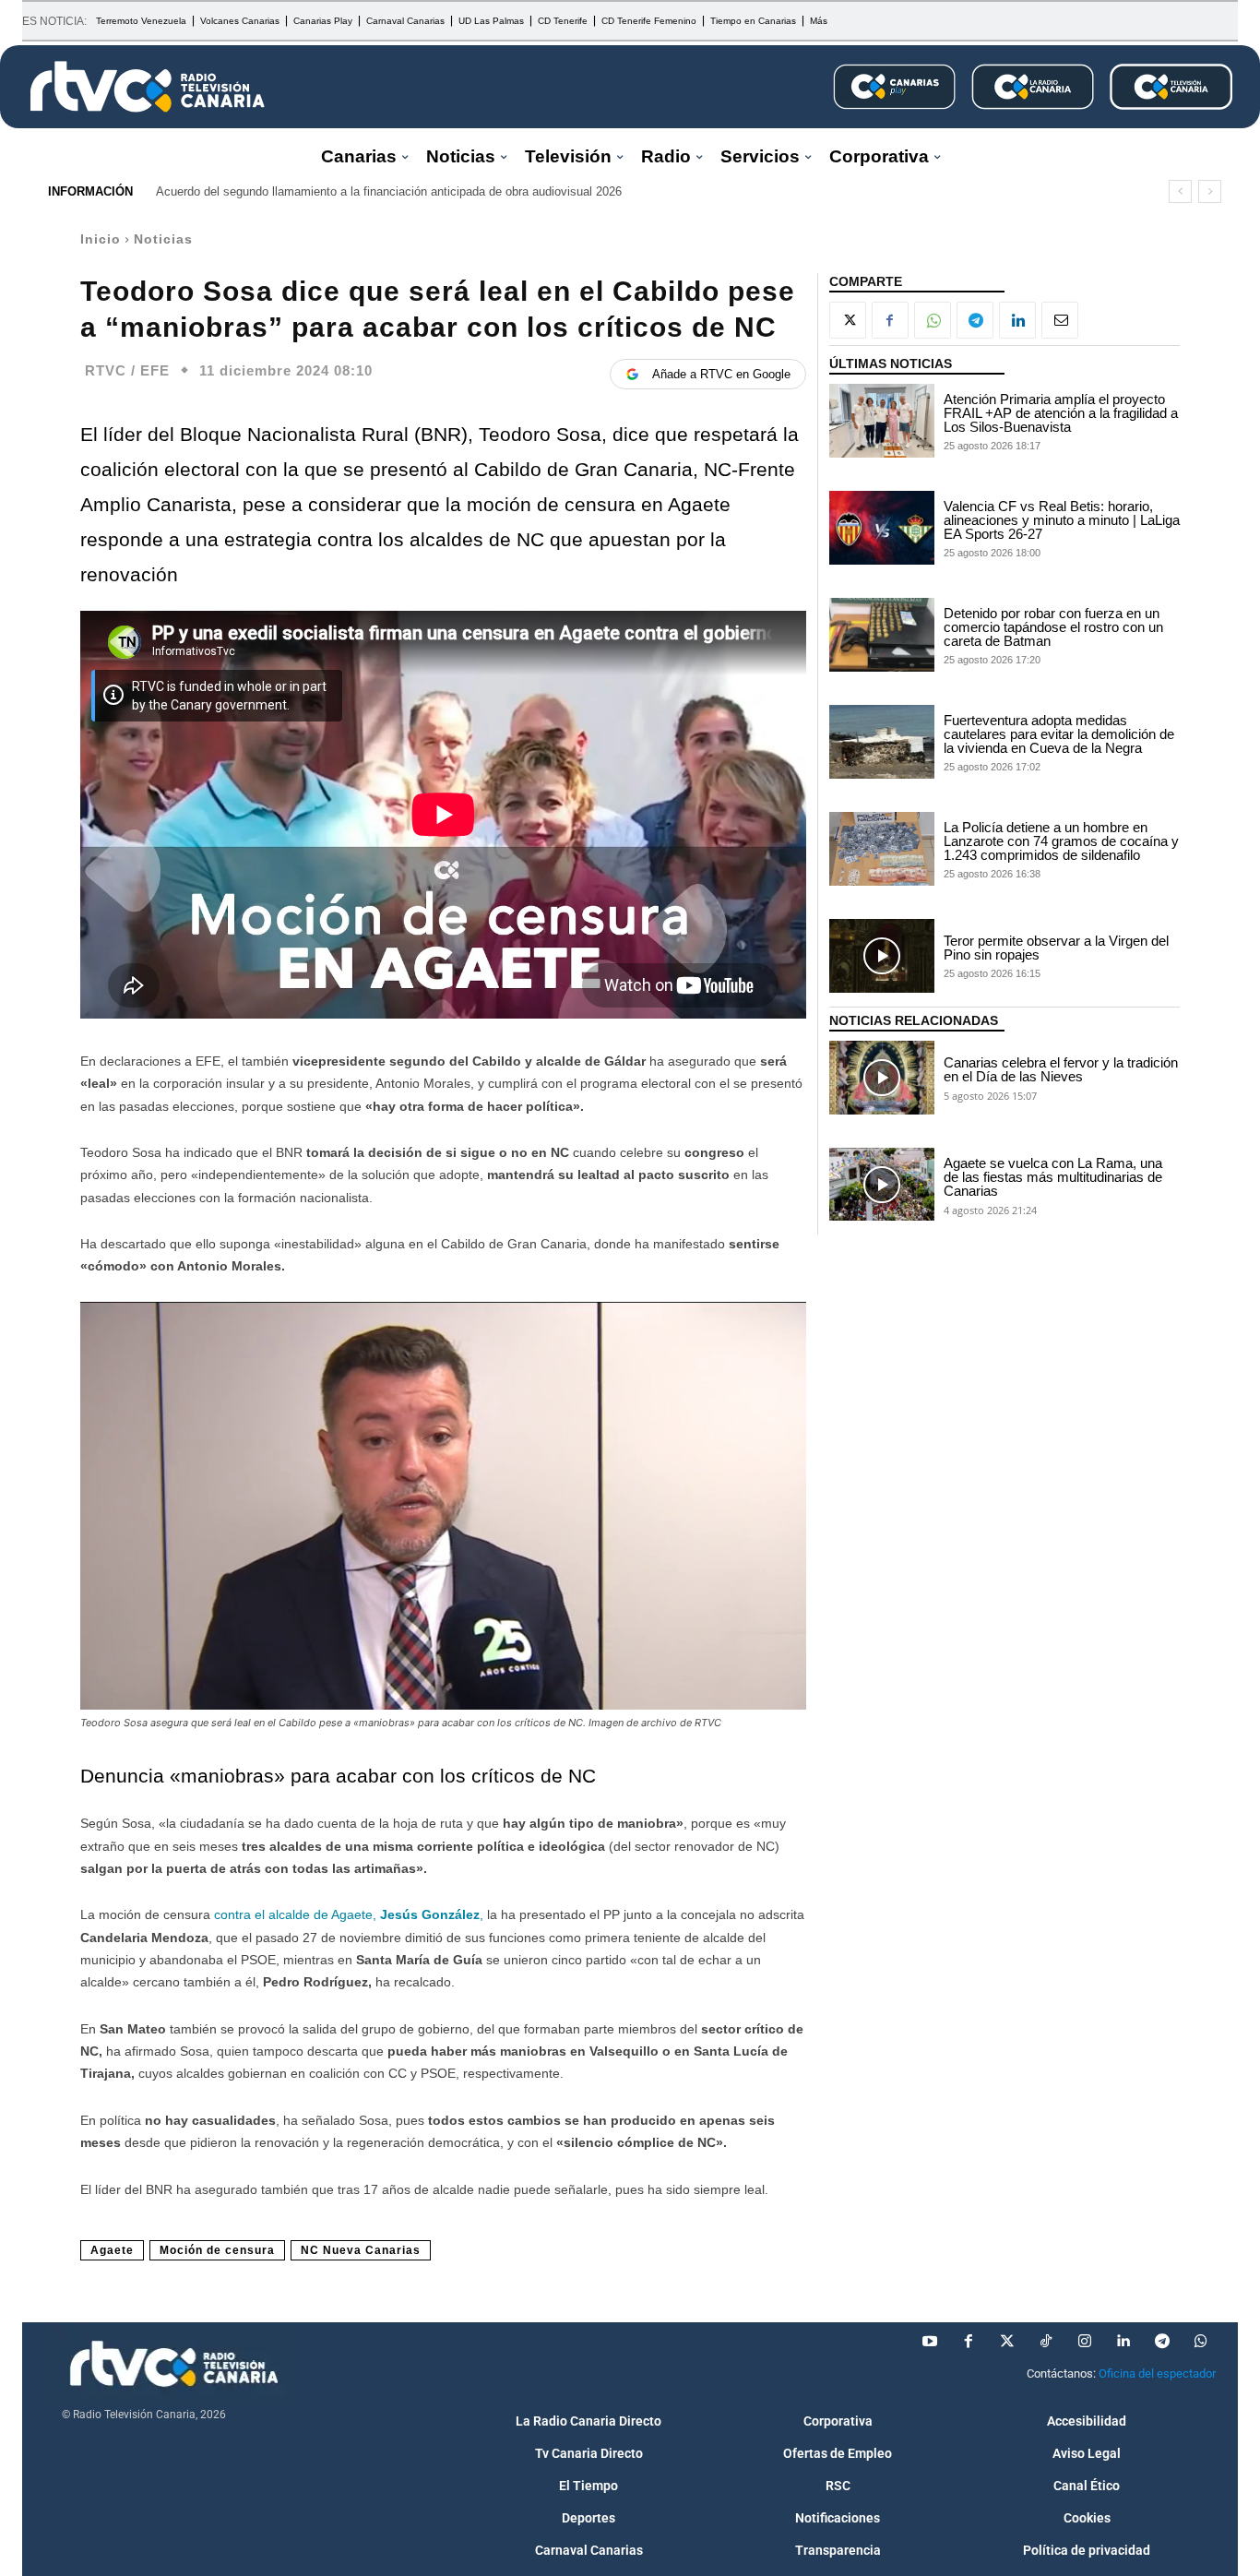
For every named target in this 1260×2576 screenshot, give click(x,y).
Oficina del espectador (1157, 2373)
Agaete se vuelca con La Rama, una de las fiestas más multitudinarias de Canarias (1053, 1177)
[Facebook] (890, 320)
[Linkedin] (1017, 320)
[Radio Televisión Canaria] (148, 87)
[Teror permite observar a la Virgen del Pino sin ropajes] (882, 956)
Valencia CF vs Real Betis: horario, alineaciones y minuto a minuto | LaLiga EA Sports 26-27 (1062, 520)
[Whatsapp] (1201, 2342)
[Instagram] (1085, 2342)
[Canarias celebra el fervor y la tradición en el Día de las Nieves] (882, 1078)
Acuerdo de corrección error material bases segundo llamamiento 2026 (344, 191)
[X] (848, 320)
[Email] (1060, 320)
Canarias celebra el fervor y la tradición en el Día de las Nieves (1061, 1069)
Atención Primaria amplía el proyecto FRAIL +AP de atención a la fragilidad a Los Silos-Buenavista (1061, 413)
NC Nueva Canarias (361, 2250)
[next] (1210, 191)
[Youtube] (930, 2342)
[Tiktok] (1046, 2342)
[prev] (1180, 191)
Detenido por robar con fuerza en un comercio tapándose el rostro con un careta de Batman (1053, 627)
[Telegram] (975, 320)
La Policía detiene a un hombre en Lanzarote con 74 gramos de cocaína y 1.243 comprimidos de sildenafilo (1061, 841)
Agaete (112, 2250)
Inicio (101, 239)
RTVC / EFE (127, 370)
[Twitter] (1007, 2342)
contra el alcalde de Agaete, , (351, 1914)
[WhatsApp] (933, 320)
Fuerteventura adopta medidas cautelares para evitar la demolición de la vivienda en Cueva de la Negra (1059, 734)
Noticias (163, 239)
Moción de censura (217, 2250)
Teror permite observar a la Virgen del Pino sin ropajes (1056, 948)
